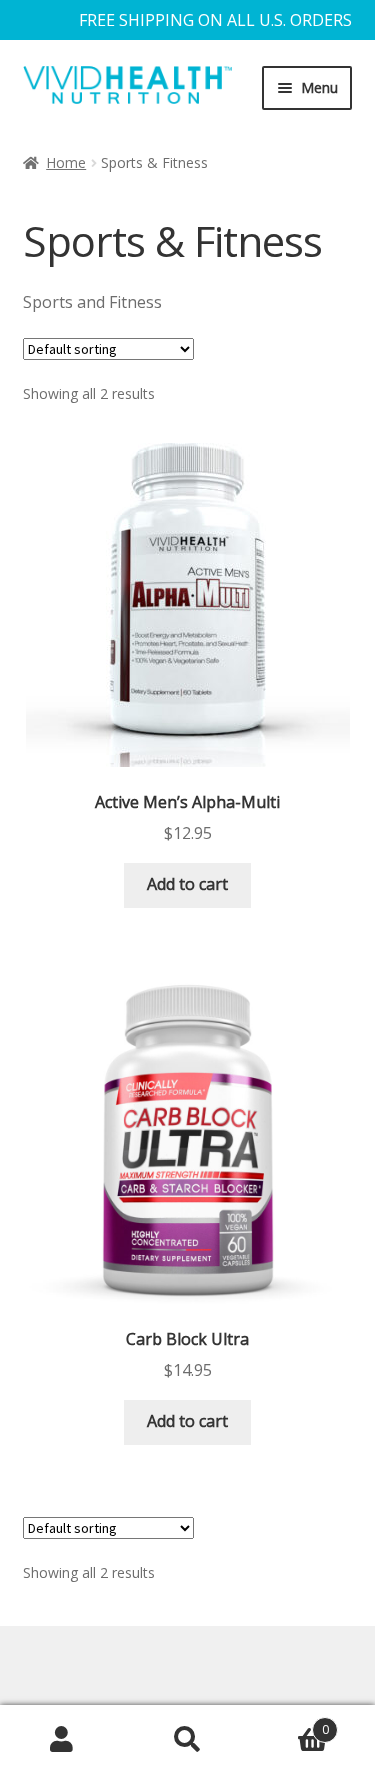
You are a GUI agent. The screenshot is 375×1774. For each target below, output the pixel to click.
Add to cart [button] (187, 884)
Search (187, 1740)
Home (66, 162)
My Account (62, 1740)
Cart (289, 1722)
